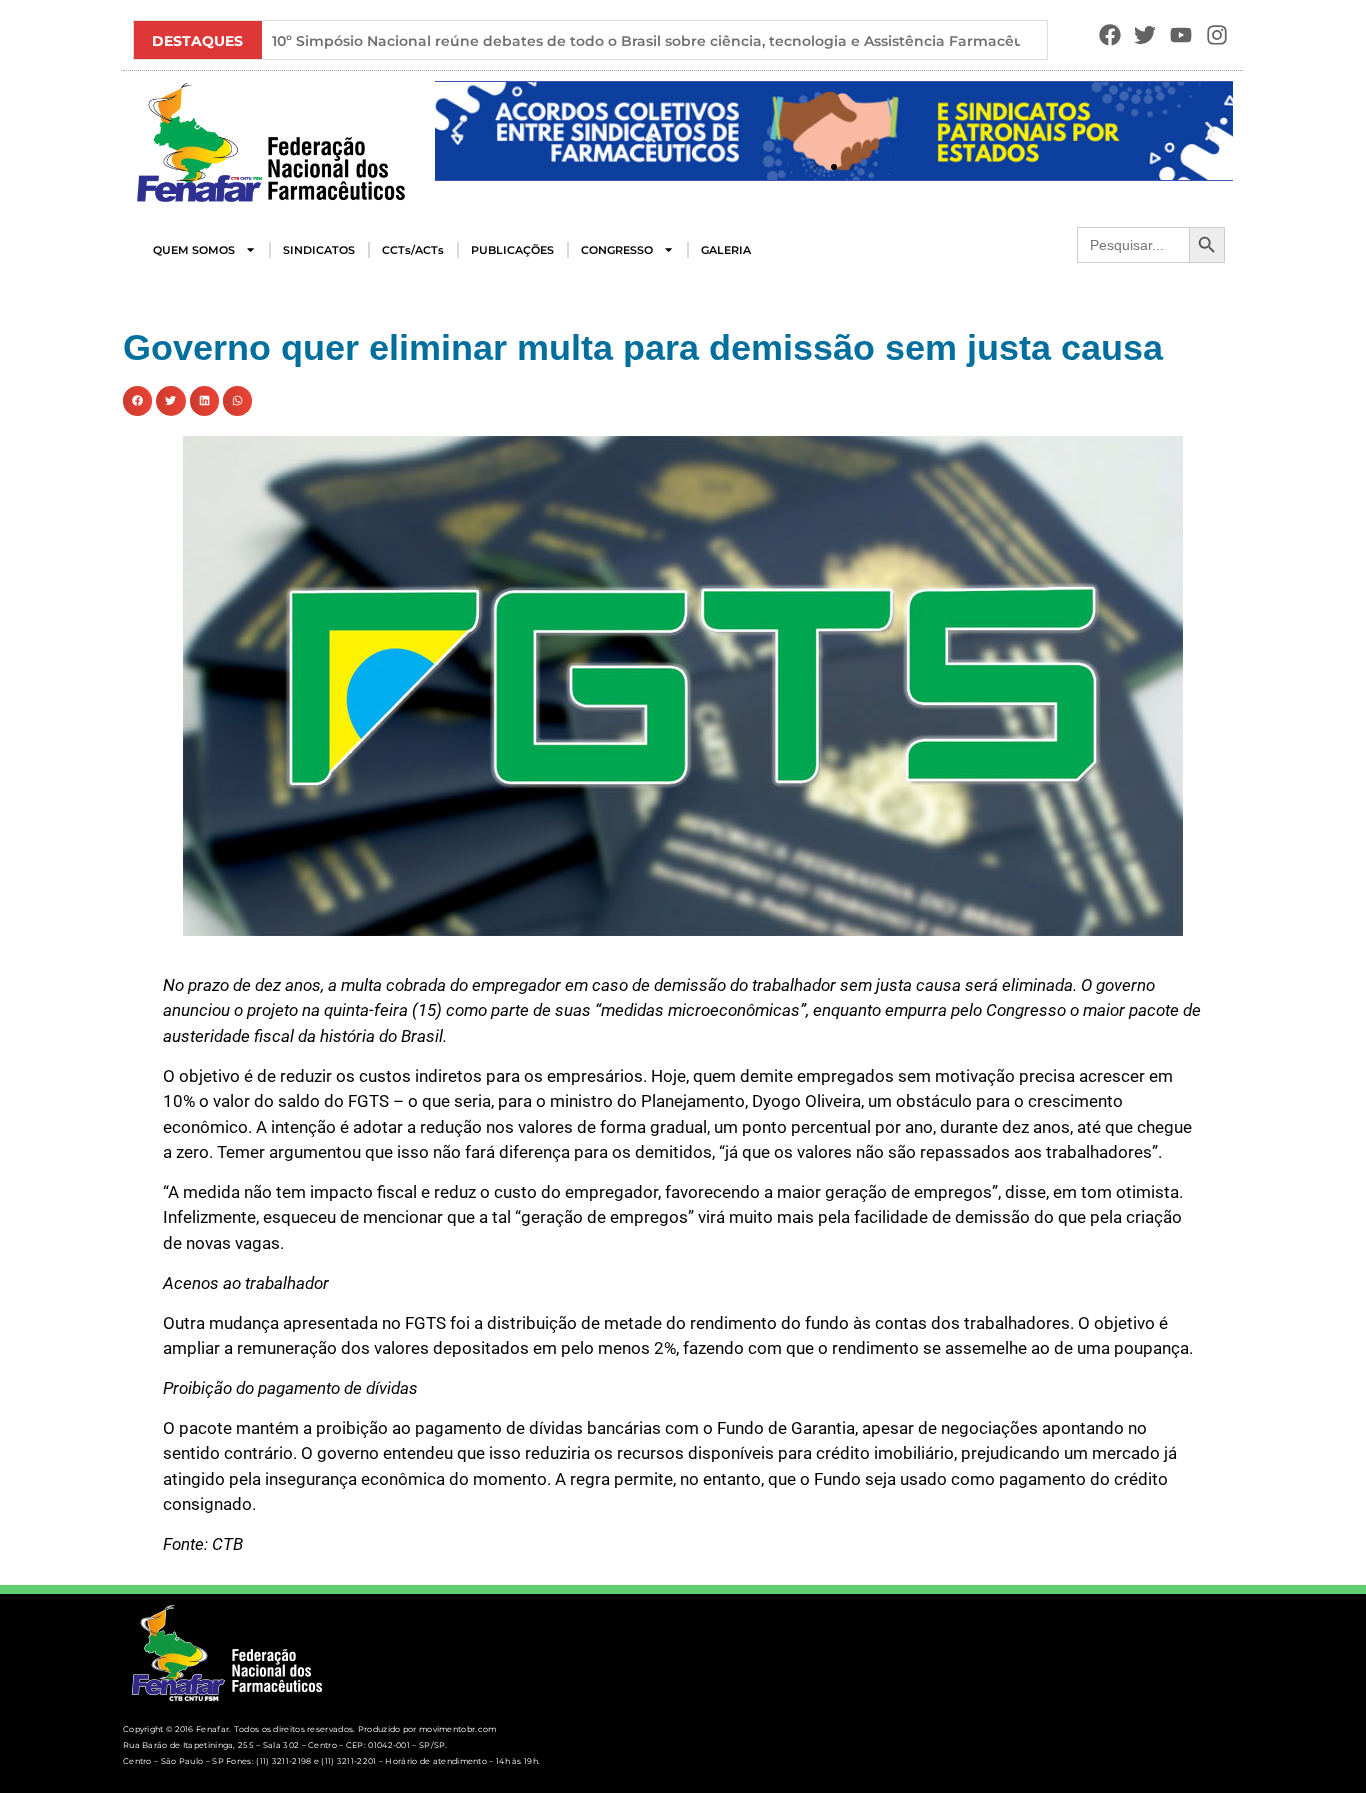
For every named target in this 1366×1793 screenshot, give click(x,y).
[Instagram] (1217, 35)
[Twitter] (1145, 35)
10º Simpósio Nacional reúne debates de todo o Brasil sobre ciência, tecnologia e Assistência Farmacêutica (661, 41)
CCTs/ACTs (413, 250)
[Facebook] (1109, 35)
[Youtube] (1181, 35)
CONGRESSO (617, 250)
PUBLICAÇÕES (512, 250)
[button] (457, 131)
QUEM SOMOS (194, 250)
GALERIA (726, 250)
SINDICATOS (319, 250)
